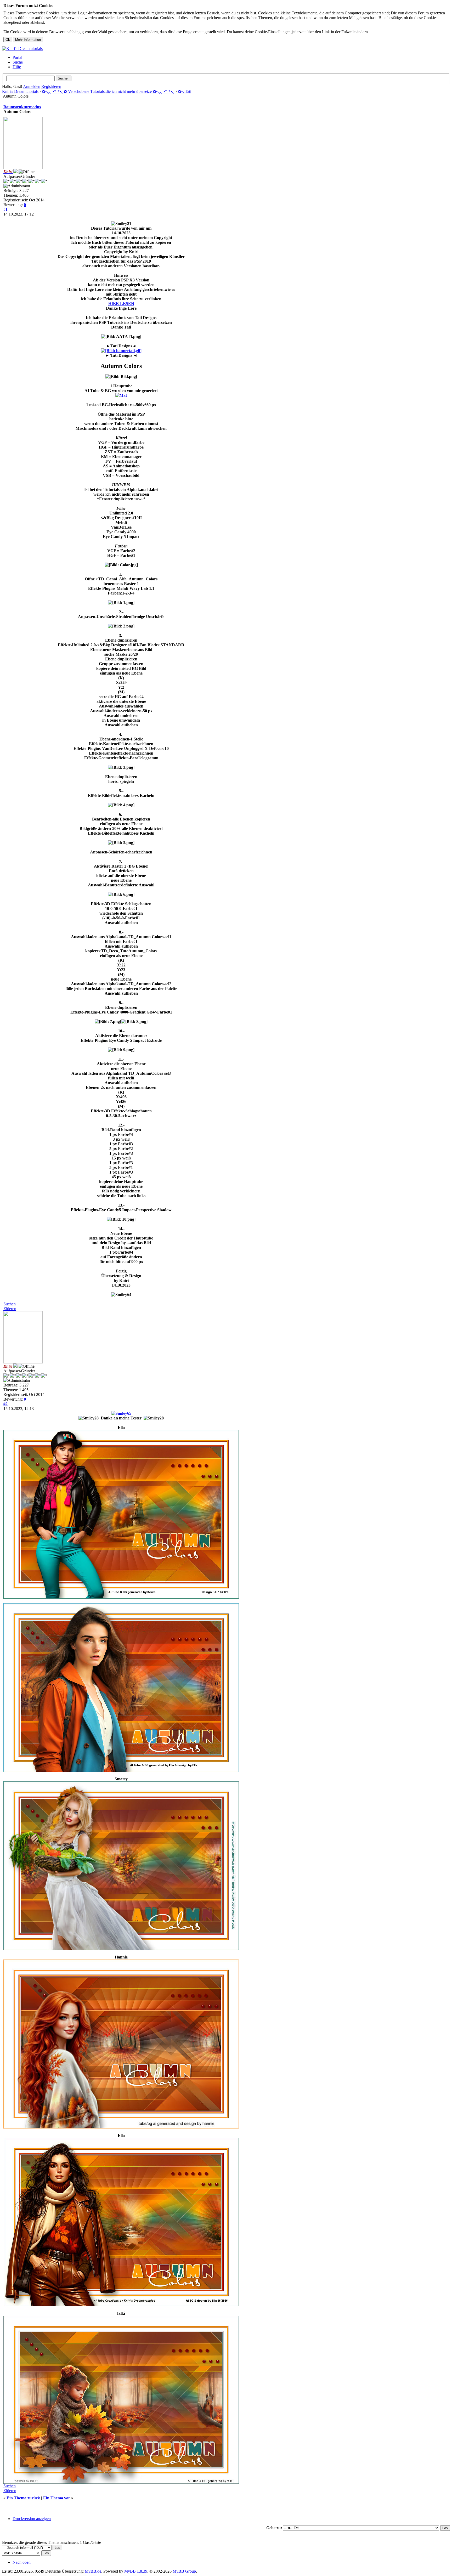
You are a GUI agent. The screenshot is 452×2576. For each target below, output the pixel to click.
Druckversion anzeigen (32, 2519)
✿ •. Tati (185, 91)
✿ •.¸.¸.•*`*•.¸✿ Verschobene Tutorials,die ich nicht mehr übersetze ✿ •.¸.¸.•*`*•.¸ (108, 91)
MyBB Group (184, 2571)
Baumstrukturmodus (22, 107)
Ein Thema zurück (23, 2498)
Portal (17, 57)
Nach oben (22, 2562)
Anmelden (32, 86)
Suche (18, 62)
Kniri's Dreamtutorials (20, 91)
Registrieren (51, 86)
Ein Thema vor (57, 2498)
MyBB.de (93, 2571)
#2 (5, 1404)
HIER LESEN (121, 304)
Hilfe (17, 67)
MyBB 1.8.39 (136, 2571)
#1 (5, 209)
